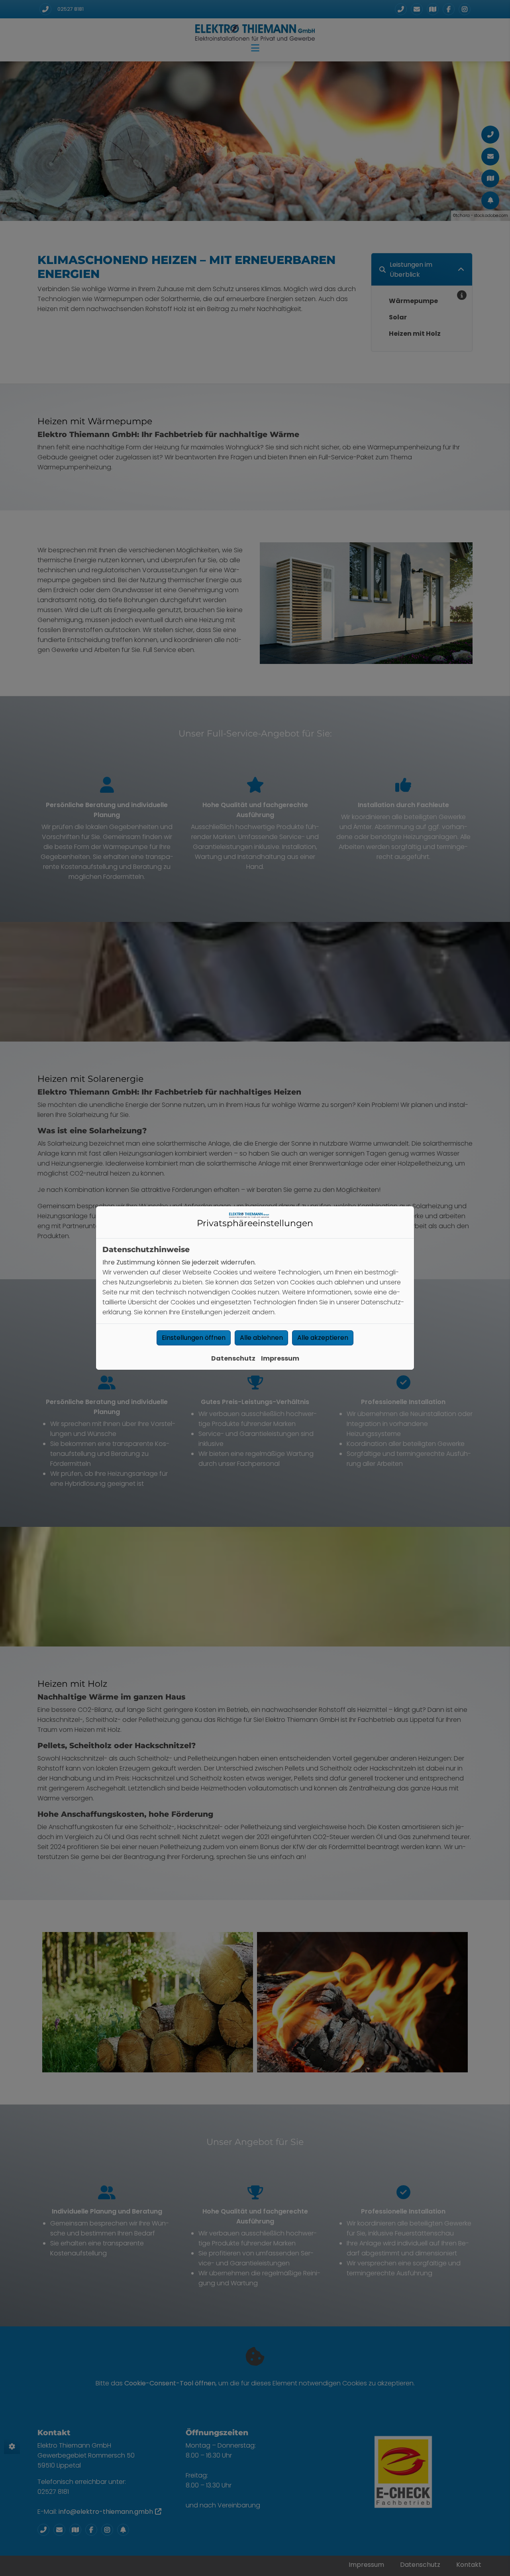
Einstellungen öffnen (194, 1338)
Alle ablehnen (261, 1338)
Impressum (280, 1358)
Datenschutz (233, 1358)
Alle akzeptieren (323, 1338)
